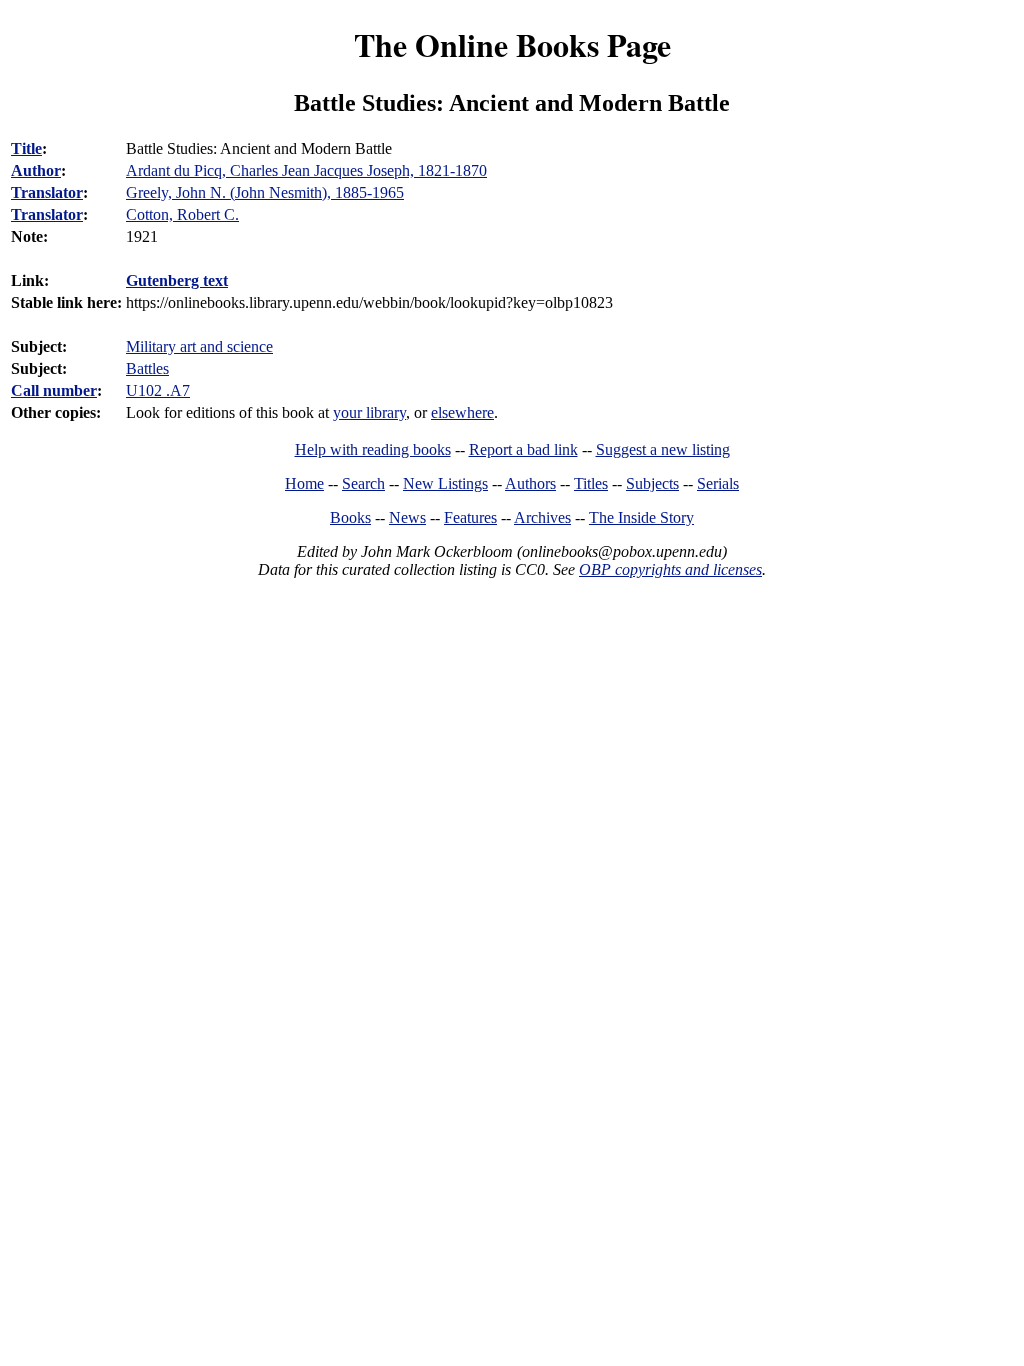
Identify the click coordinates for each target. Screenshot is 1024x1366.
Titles (591, 483)
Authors (530, 483)
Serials (718, 483)
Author (36, 170)
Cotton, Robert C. (182, 214)
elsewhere (462, 412)
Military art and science (199, 346)
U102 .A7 (158, 390)
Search (363, 483)
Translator (47, 192)
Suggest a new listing (663, 449)
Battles (147, 368)
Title (26, 148)
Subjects (652, 483)
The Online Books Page (512, 44)
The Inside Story (641, 517)
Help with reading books (373, 449)
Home (304, 483)
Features (470, 517)
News (407, 517)
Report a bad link (523, 449)
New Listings (445, 483)
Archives (542, 517)
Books (350, 517)
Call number (54, 390)
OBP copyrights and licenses (670, 569)
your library (369, 412)
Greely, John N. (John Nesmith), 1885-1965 (265, 192)
